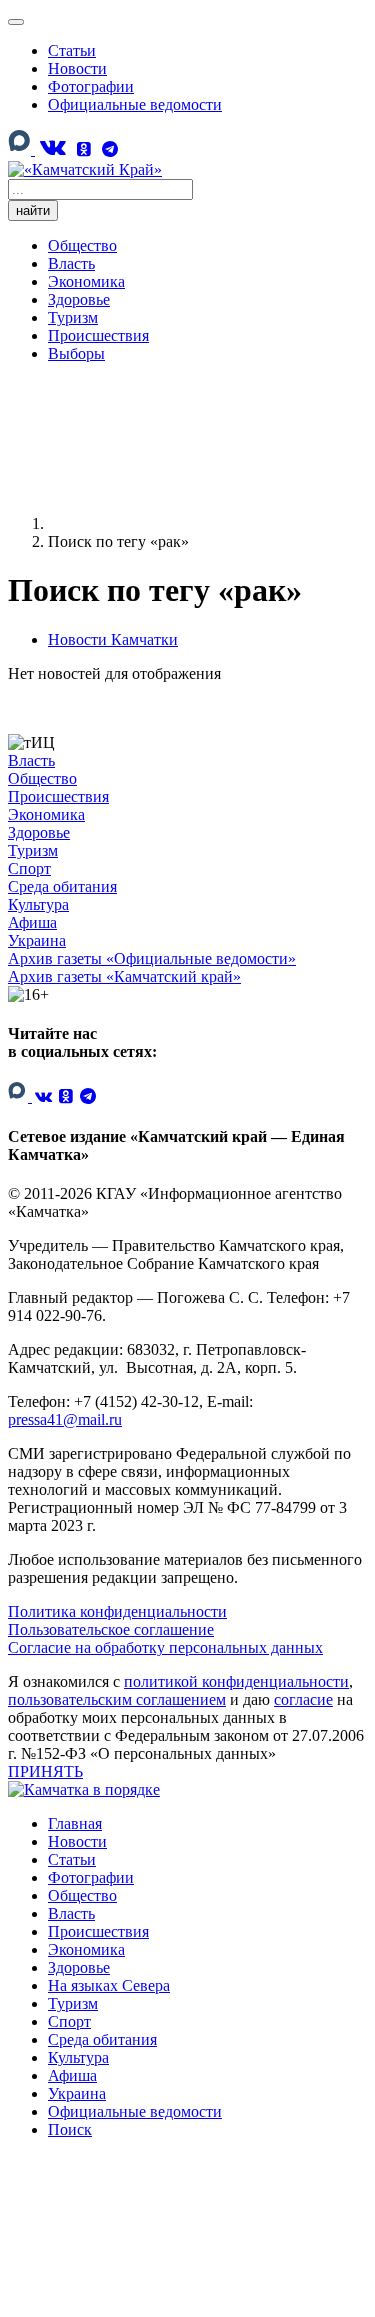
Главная (75, 1823)
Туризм (73, 317)
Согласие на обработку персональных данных (165, 1647)
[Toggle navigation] (16, 22)
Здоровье (79, 299)
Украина (37, 940)
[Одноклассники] (84, 149)
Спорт (29, 868)
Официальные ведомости (135, 104)
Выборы (76, 353)
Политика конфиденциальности (117, 1611)
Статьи (72, 50)
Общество (82, 245)
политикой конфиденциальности (236, 1681)
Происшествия (98, 335)
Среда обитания (62, 886)
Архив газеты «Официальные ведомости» (152, 958)
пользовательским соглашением (117, 1699)
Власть (71, 263)
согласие (303, 1699)
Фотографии (91, 86)
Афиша (32, 922)
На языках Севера (109, 1985)
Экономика (86, 281)
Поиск (70, 2129)
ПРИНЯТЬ (45, 1771)
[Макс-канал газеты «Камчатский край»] (21, 151)
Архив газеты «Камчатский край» (124, 976)
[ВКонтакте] (52, 147)
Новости (77, 68)
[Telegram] (110, 149)
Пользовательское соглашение (111, 1629)
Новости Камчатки (113, 639)
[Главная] (198, 523)
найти (33, 210)
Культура (38, 904)
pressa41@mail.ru (65, 1419)
